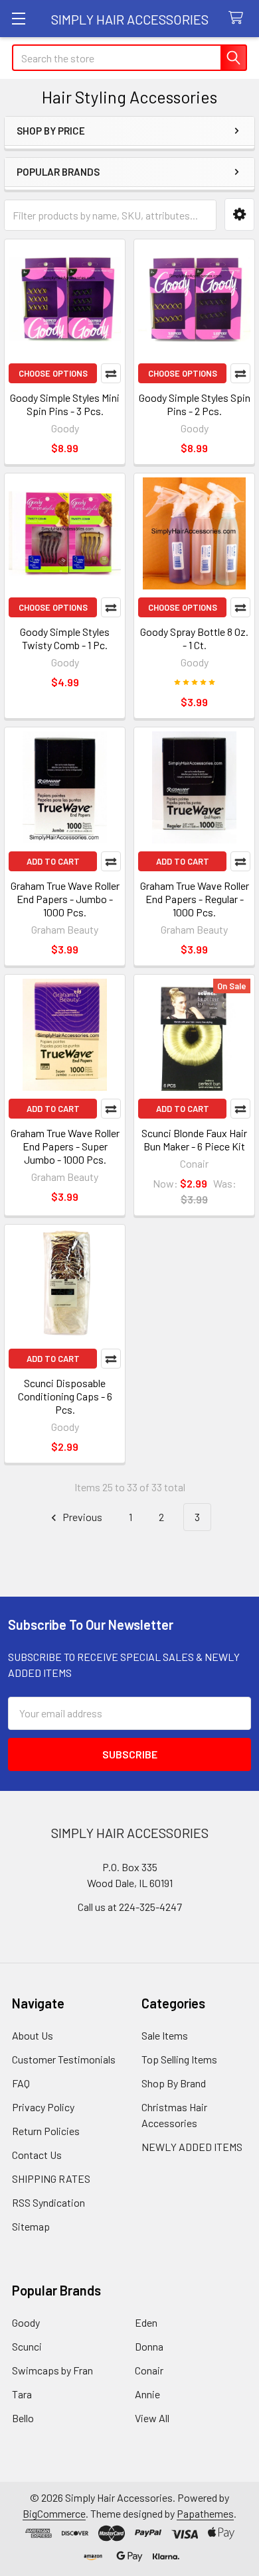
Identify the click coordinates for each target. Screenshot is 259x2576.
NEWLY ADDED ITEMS (192, 2147)
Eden (146, 2322)
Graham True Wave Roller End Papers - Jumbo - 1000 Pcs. (65, 899)
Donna (149, 2346)
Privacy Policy (43, 2107)
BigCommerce (54, 2513)
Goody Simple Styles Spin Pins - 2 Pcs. (195, 404)
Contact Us (37, 2155)
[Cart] (239, 18)
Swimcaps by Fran (52, 2370)
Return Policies (46, 2131)
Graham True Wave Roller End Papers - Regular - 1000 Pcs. (195, 899)
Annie (147, 2394)
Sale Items (165, 2035)
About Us (33, 2035)
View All (152, 2418)
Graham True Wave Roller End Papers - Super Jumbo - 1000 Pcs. (65, 1146)
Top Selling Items (179, 2059)
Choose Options (53, 373)
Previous (81, 1517)
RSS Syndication (48, 2202)
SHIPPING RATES (51, 2178)
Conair (149, 2370)
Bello (23, 2418)
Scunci (27, 2346)
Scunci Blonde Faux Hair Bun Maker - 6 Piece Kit (194, 1139)
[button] (239, 215)
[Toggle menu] (18, 18)
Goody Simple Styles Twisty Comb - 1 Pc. (65, 638)
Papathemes (205, 2513)
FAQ (21, 2083)
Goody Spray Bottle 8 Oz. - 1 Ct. (194, 638)
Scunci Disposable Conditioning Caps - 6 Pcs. (65, 1396)
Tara (22, 2394)
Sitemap (31, 2226)
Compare (111, 373)
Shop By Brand (174, 2083)
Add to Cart (53, 861)
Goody (26, 2322)
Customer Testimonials (64, 2059)
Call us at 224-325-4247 (130, 1907)
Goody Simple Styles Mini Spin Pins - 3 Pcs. (65, 404)
